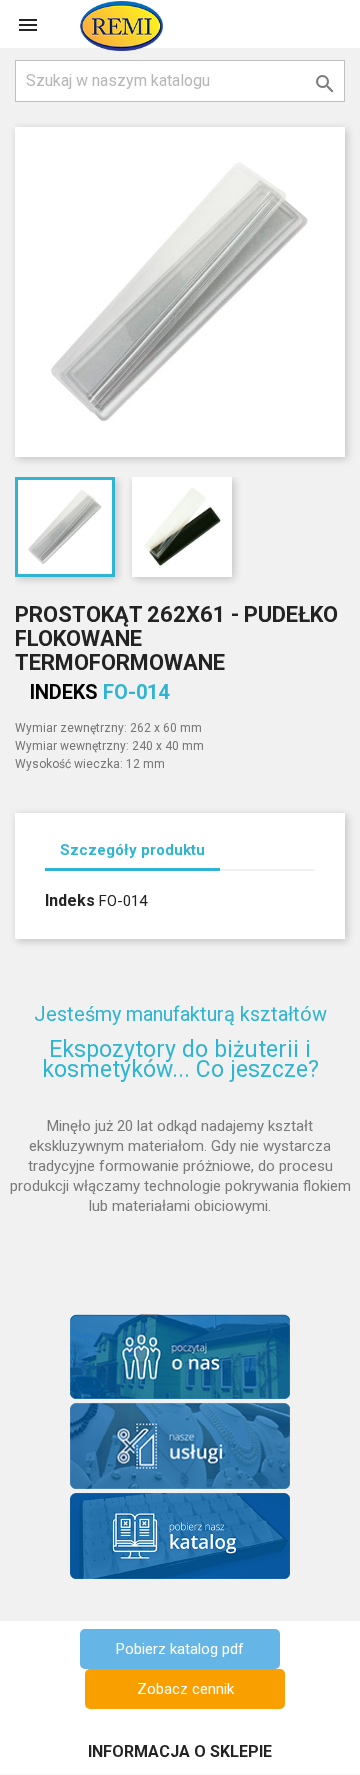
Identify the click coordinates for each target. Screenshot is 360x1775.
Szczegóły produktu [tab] (132, 850)
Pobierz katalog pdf (180, 1649)
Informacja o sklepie (180, 1751)
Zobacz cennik (185, 1689)
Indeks (64, 692)
